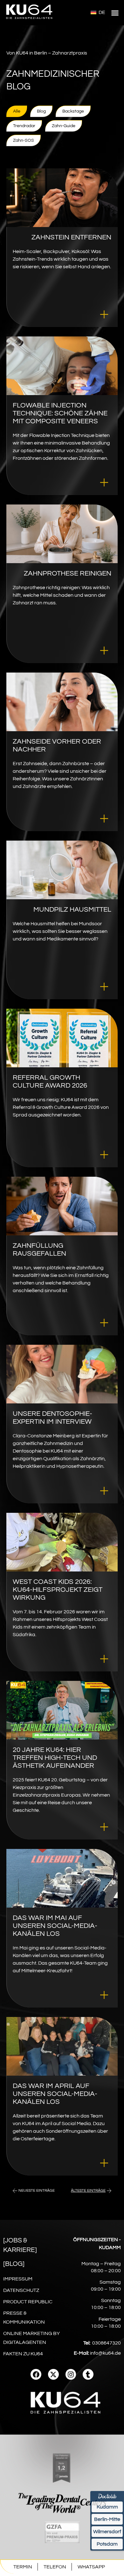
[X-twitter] (53, 2374)
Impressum (18, 2279)
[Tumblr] (88, 2374)
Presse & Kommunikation (24, 2318)
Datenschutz (21, 2290)
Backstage (73, 111)
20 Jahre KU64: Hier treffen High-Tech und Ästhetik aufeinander (55, 1758)
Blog (41, 111)
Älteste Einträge (88, 2191)
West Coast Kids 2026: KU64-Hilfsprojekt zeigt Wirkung (58, 1590)
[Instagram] (71, 2374)
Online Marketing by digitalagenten (31, 2338)
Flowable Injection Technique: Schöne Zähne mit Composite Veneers (60, 413)
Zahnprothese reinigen (68, 573)
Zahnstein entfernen (71, 237)
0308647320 (107, 2343)
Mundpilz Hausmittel (72, 910)
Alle (17, 111)
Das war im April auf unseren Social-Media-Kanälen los (55, 2094)
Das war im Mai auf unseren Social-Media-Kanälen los (55, 1926)
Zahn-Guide (64, 126)
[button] (115, 13)
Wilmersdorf (107, 2532)
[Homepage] (30, 21)
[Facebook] (36, 2374)
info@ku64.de (105, 2353)
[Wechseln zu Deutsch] (98, 12)
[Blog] (14, 2264)
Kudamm (107, 2507)
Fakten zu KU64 (23, 2354)
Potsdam (107, 2544)
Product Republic (28, 2302)
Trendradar (24, 126)
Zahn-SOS (24, 140)
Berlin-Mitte (107, 2519)
